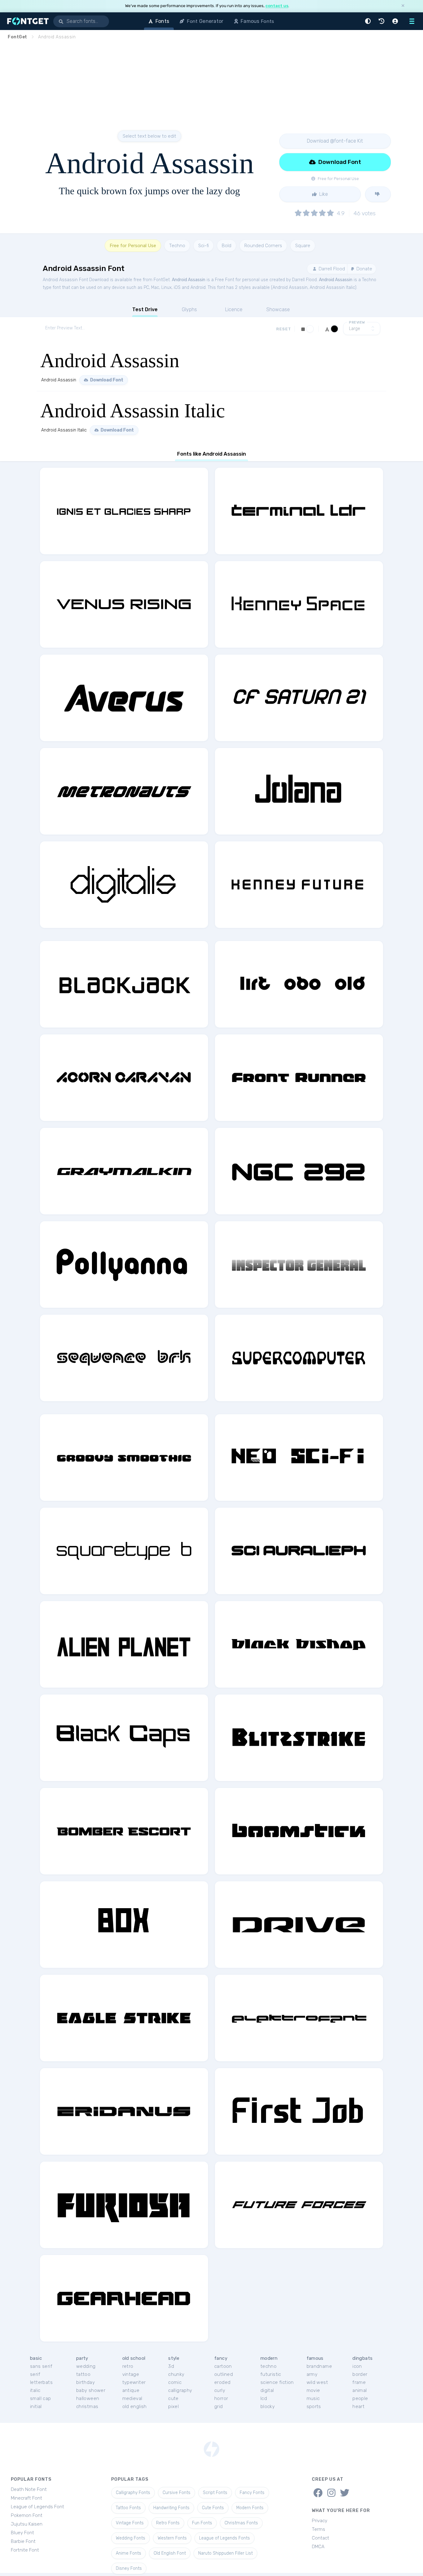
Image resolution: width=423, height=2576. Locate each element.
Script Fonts (215, 2493)
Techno (177, 246)
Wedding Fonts (131, 2538)
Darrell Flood (331, 269)
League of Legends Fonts (225, 2538)
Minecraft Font (26, 2498)
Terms (318, 2529)
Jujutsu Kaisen (27, 2524)
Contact (321, 2538)
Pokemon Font (27, 2515)
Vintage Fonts (130, 2523)
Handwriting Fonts (171, 2508)
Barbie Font (23, 2541)
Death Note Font (29, 2489)
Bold (227, 246)
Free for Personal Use (133, 246)
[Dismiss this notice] (403, 6)
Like (323, 194)
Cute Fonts (213, 2508)
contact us (277, 6)
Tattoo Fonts (128, 2508)
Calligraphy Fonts (133, 2493)
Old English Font (170, 2553)
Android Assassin (189, 280)
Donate (364, 269)
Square (303, 246)
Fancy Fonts (252, 2493)
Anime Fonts (129, 2553)
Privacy (320, 2521)
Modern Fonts (250, 2508)
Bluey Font (22, 2533)
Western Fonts (172, 2538)
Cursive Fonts (177, 2493)
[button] (369, 21)
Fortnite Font (25, 2550)
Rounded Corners (263, 246)
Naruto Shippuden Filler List (225, 2553)
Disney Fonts (129, 2568)
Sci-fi (203, 246)
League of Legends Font (37, 2507)
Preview (357, 322)
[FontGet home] (27, 21)
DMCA (318, 2547)
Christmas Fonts (241, 2523)
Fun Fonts (202, 2523)
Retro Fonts (168, 2523)
